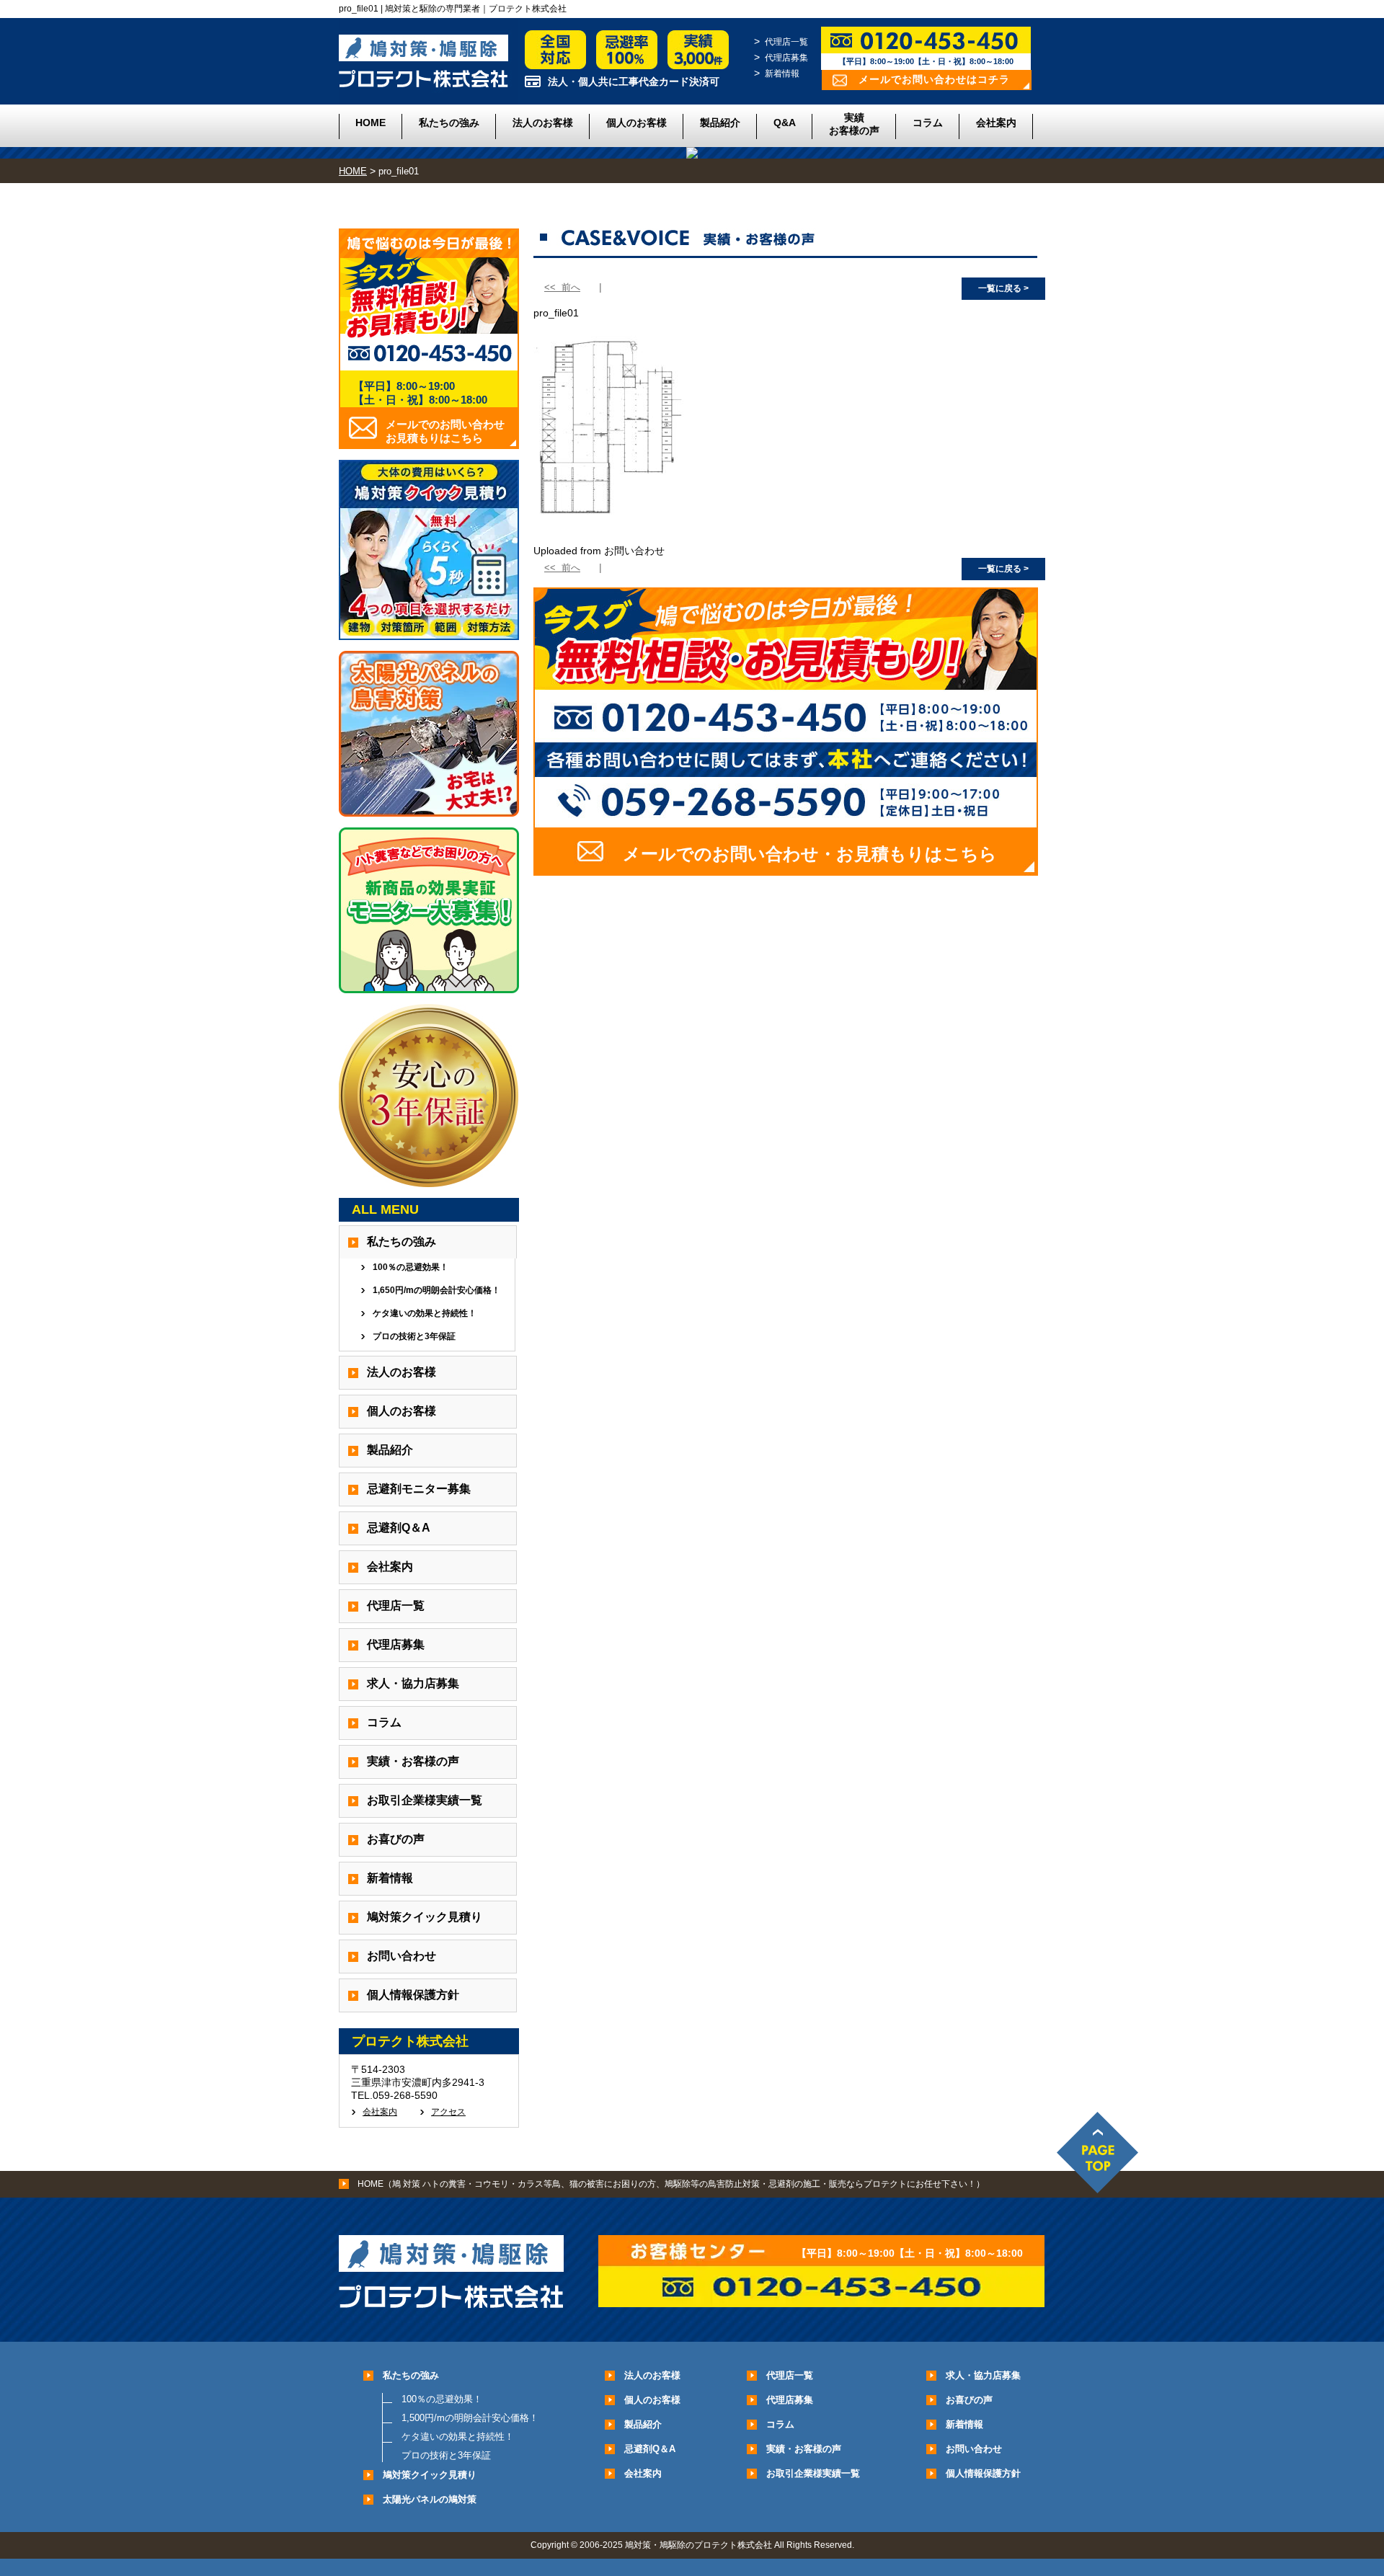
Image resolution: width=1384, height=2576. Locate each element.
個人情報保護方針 (413, 1995)
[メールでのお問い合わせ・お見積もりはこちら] (786, 870)
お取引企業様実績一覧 (425, 1800)
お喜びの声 (396, 1839)
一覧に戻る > (1003, 288)
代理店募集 (786, 58)
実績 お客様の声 (854, 124)
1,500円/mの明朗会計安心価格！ (470, 2418)
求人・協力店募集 (413, 1683)
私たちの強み (449, 123)
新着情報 (782, 74)
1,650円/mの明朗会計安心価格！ (436, 1290)
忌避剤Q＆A (399, 1528)
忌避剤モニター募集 (419, 1489)
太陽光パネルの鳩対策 (430, 2499)
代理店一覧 (786, 42)
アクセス (448, 2112)
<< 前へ (562, 287)
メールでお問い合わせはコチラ (934, 79)
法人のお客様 (543, 123)
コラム (928, 123)
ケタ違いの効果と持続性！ (425, 1313)
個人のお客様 (636, 123)
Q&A (785, 123)
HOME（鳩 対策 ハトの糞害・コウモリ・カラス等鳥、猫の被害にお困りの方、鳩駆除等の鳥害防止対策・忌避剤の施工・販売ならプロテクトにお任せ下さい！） (671, 2184)
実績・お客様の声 (413, 1761)
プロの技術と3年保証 (414, 1336)
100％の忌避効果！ (411, 1267)
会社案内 (996, 123)
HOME (371, 123)
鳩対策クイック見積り (425, 1917)
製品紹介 (720, 123)
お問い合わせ (402, 1956)
